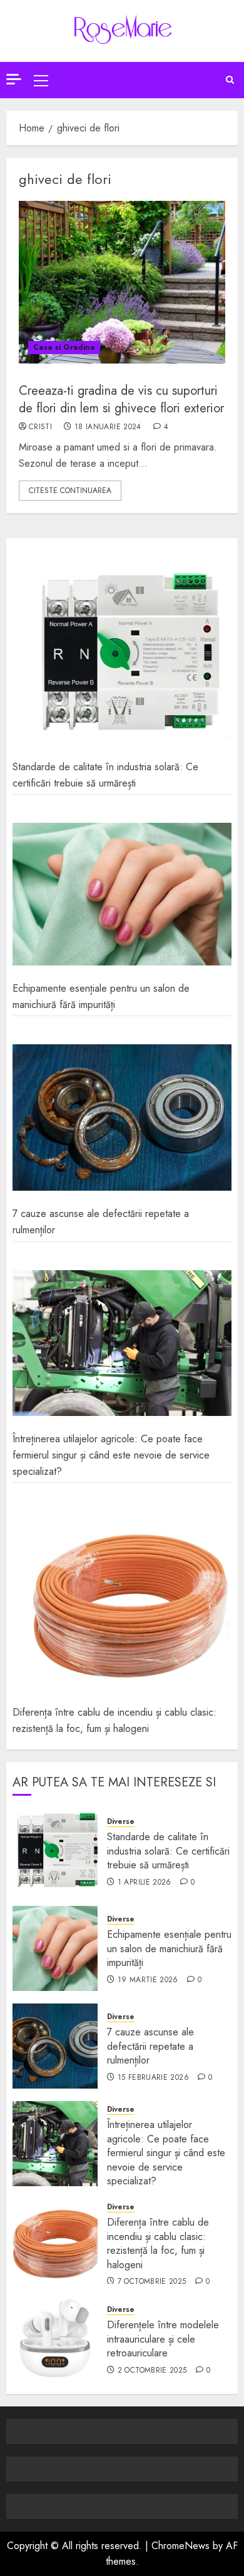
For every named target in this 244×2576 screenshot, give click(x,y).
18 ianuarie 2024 (108, 427)
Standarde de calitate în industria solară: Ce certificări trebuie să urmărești (168, 1851)
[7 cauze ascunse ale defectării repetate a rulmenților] (122, 1117)
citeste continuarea (70, 491)
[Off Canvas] (14, 79)
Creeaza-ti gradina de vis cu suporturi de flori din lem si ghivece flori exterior (121, 400)
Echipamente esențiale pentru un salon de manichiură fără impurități (101, 996)
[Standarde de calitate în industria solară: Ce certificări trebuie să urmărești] (122, 654)
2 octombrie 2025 (152, 2371)
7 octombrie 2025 (152, 2282)
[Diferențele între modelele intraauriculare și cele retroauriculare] (55, 2339)
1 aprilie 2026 (145, 1883)
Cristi (40, 427)
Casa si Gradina (64, 347)
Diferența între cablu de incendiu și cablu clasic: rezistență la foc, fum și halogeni (114, 1720)
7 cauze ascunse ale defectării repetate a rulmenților (150, 2046)
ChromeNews (180, 2546)
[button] (41, 80)
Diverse (121, 1822)
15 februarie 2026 (153, 2078)
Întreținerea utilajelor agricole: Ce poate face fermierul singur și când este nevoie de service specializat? (111, 1455)
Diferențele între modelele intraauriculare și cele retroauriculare (163, 2339)
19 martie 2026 (148, 1980)
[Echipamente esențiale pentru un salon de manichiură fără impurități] (122, 894)
